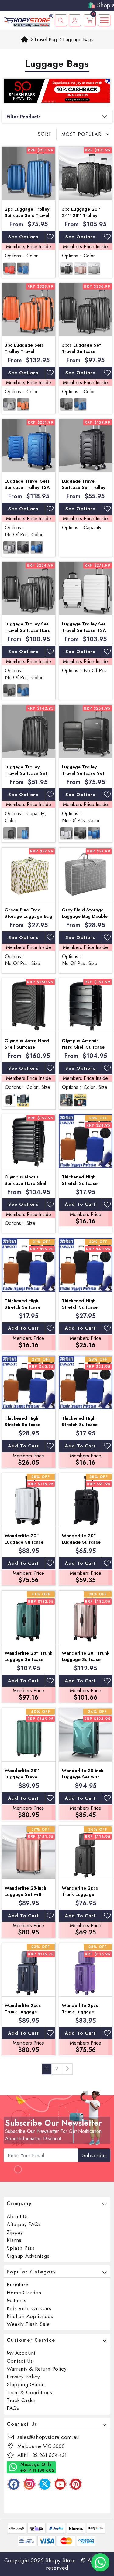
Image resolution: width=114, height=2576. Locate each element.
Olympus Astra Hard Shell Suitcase (27, 1044)
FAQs (13, 2408)
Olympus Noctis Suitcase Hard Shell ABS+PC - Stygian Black (26, 1186)
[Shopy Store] (28, 20)
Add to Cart (80, 1204)
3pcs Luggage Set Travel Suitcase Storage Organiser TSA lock (82, 355)
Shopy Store (61, 2561)
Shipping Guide (26, 2384)
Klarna (14, 2240)
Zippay (15, 2232)
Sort (45, 134)
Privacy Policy (23, 2377)
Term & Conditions (29, 2392)
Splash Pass (21, 2248)
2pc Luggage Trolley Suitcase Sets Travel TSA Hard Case (27, 215)
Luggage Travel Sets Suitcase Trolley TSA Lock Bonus (27, 487)
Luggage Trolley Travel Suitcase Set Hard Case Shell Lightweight (26, 776)
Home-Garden (24, 2293)
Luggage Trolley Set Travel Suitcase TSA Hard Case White (84, 630)
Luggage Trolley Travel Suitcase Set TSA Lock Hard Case (85, 773)
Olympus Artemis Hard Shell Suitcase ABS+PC (83, 1047)
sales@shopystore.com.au (48, 2437)
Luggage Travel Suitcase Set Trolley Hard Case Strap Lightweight (83, 491)
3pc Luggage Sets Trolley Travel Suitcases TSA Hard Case (26, 355)
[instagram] (29, 2484)
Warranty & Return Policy (37, 2369)
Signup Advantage (28, 2256)
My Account (21, 2353)
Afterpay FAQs (24, 2224)
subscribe (94, 2155)
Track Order (21, 2400)
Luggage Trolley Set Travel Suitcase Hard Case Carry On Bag (28, 630)
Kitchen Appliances (30, 2316)
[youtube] (60, 2484)
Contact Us (20, 2361)
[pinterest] (76, 2484)
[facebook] (14, 2484)
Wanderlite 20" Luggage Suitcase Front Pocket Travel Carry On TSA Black (84, 1545)
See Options (23, 237)
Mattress (17, 2300)
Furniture (17, 2285)
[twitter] (45, 2484)
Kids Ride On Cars (29, 2308)
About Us (18, 2216)
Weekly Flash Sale (28, 2324)
